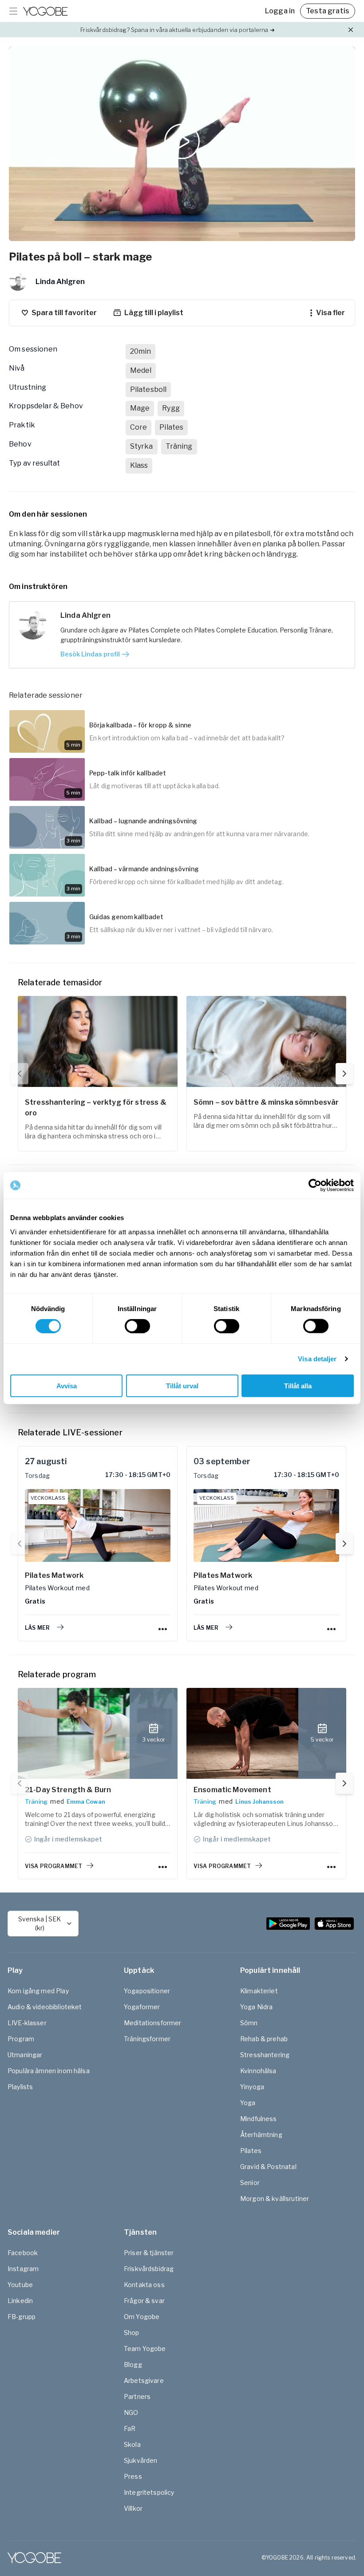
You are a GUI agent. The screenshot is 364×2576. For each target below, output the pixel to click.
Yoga (248, 2103)
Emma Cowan (86, 1802)
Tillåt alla (298, 1385)
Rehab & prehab (264, 2039)
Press (133, 2476)
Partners (137, 2396)
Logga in (280, 11)
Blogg (133, 2365)
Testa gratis (328, 11)
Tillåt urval (182, 1385)
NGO (131, 2412)
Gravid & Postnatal (268, 2167)
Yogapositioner (147, 1991)
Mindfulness (259, 2119)
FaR (130, 2428)
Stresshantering (265, 2055)
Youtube (20, 2285)
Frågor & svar (144, 2301)
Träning (36, 1802)
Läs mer (37, 1628)
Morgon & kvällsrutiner (275, 2199)
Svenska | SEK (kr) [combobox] (40, 1923)
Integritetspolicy (149, 2492)
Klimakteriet (259, 1991)
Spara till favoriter (64, 313)
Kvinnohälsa (258, 2071)
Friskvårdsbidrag (149, 2269)
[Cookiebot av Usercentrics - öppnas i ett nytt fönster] (315, 1185)
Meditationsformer (153, 2023)
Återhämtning (261, 2135)
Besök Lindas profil (90, 654)
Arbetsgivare (144, 2380)
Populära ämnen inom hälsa (49, 2071)
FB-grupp (22, 2317)
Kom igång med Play (38, 1991)
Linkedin (20, 2301)
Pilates (251, 2151)
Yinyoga (252, 2087)
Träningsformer (147, 2039)
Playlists (20, 2087)
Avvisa (67, 1385)
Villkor (133, 2508)
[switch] (137, 1326)
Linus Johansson (259, 1802)
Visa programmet (53, 1866)
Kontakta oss (144, 2285)
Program (21, 2039)
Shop (132, 2333)
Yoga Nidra (257, 2007)
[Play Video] (182, 144)
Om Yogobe (142, 2317)
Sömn (249, 2023)
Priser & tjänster (149, 2253)
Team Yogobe (145, 2349)
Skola (132, 2444)
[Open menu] (13, 11)
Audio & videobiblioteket (45, 2007)
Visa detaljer (317, 1359)
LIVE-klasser (27, 2023)
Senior (250, 2183)
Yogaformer (142, 2007)
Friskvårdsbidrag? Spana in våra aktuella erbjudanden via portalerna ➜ (177, 30)
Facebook (23, 2253)
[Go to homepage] (45, 11)
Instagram (23, 2269)
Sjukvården (141, 2460)
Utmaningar (25, 2055)
